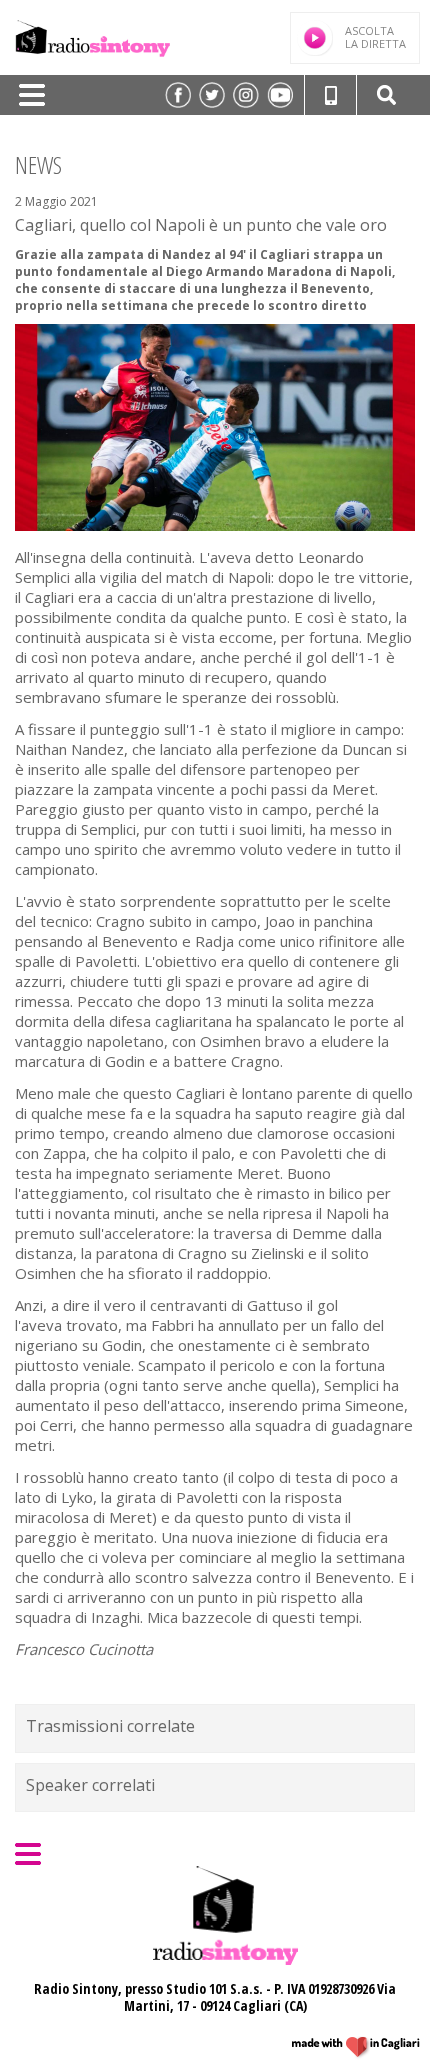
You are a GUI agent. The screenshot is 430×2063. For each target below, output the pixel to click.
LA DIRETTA (375, 37)
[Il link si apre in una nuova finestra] (178, 95)
